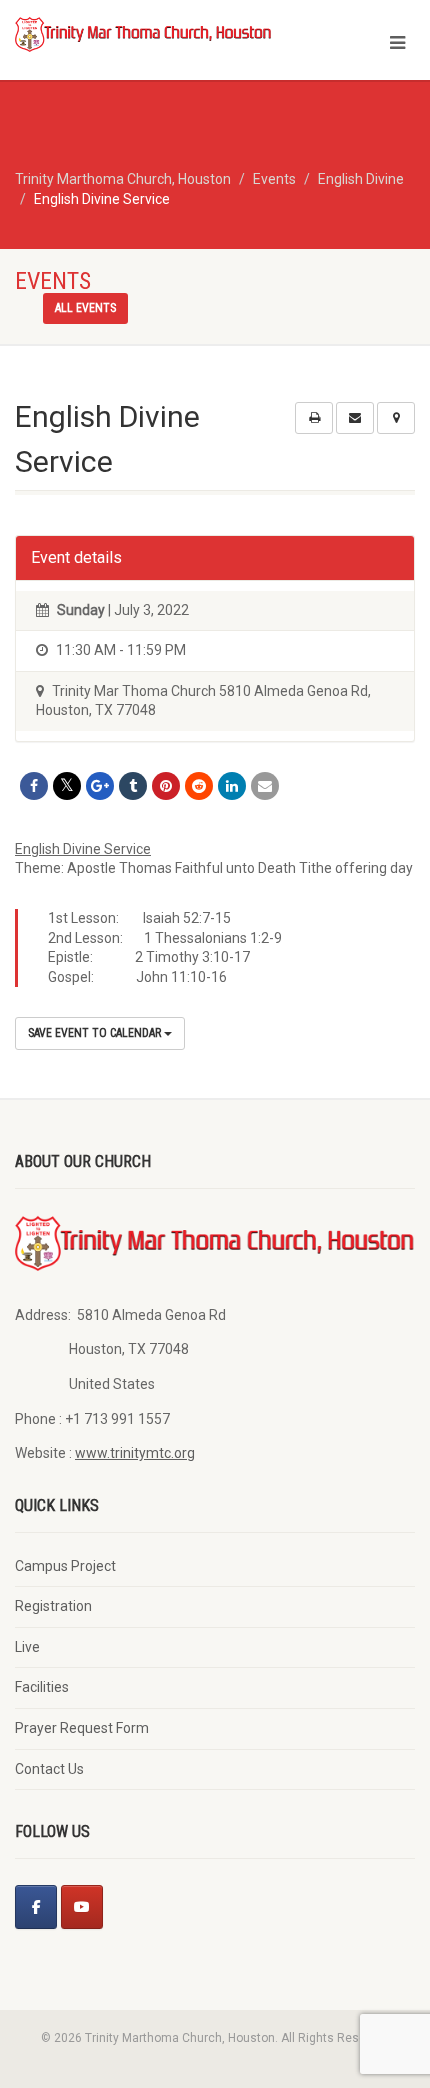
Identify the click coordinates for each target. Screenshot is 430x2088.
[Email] (265, 786)
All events (85, 308)
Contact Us (49, 1769)
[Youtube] (82, 1907)
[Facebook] (36, 1907)
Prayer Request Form (82, 1728)
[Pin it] (166, 786)
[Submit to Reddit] (199, 786)
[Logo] (143, 33)
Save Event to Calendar (96, 1033)
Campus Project (65, 1566)
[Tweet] (67, 786)
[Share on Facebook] (34, 786)
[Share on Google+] (100, 786)
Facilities (42, 1687)
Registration (53, 1606)
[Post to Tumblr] (133, 786)
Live (27, 1647)
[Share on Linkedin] (232, 786)
